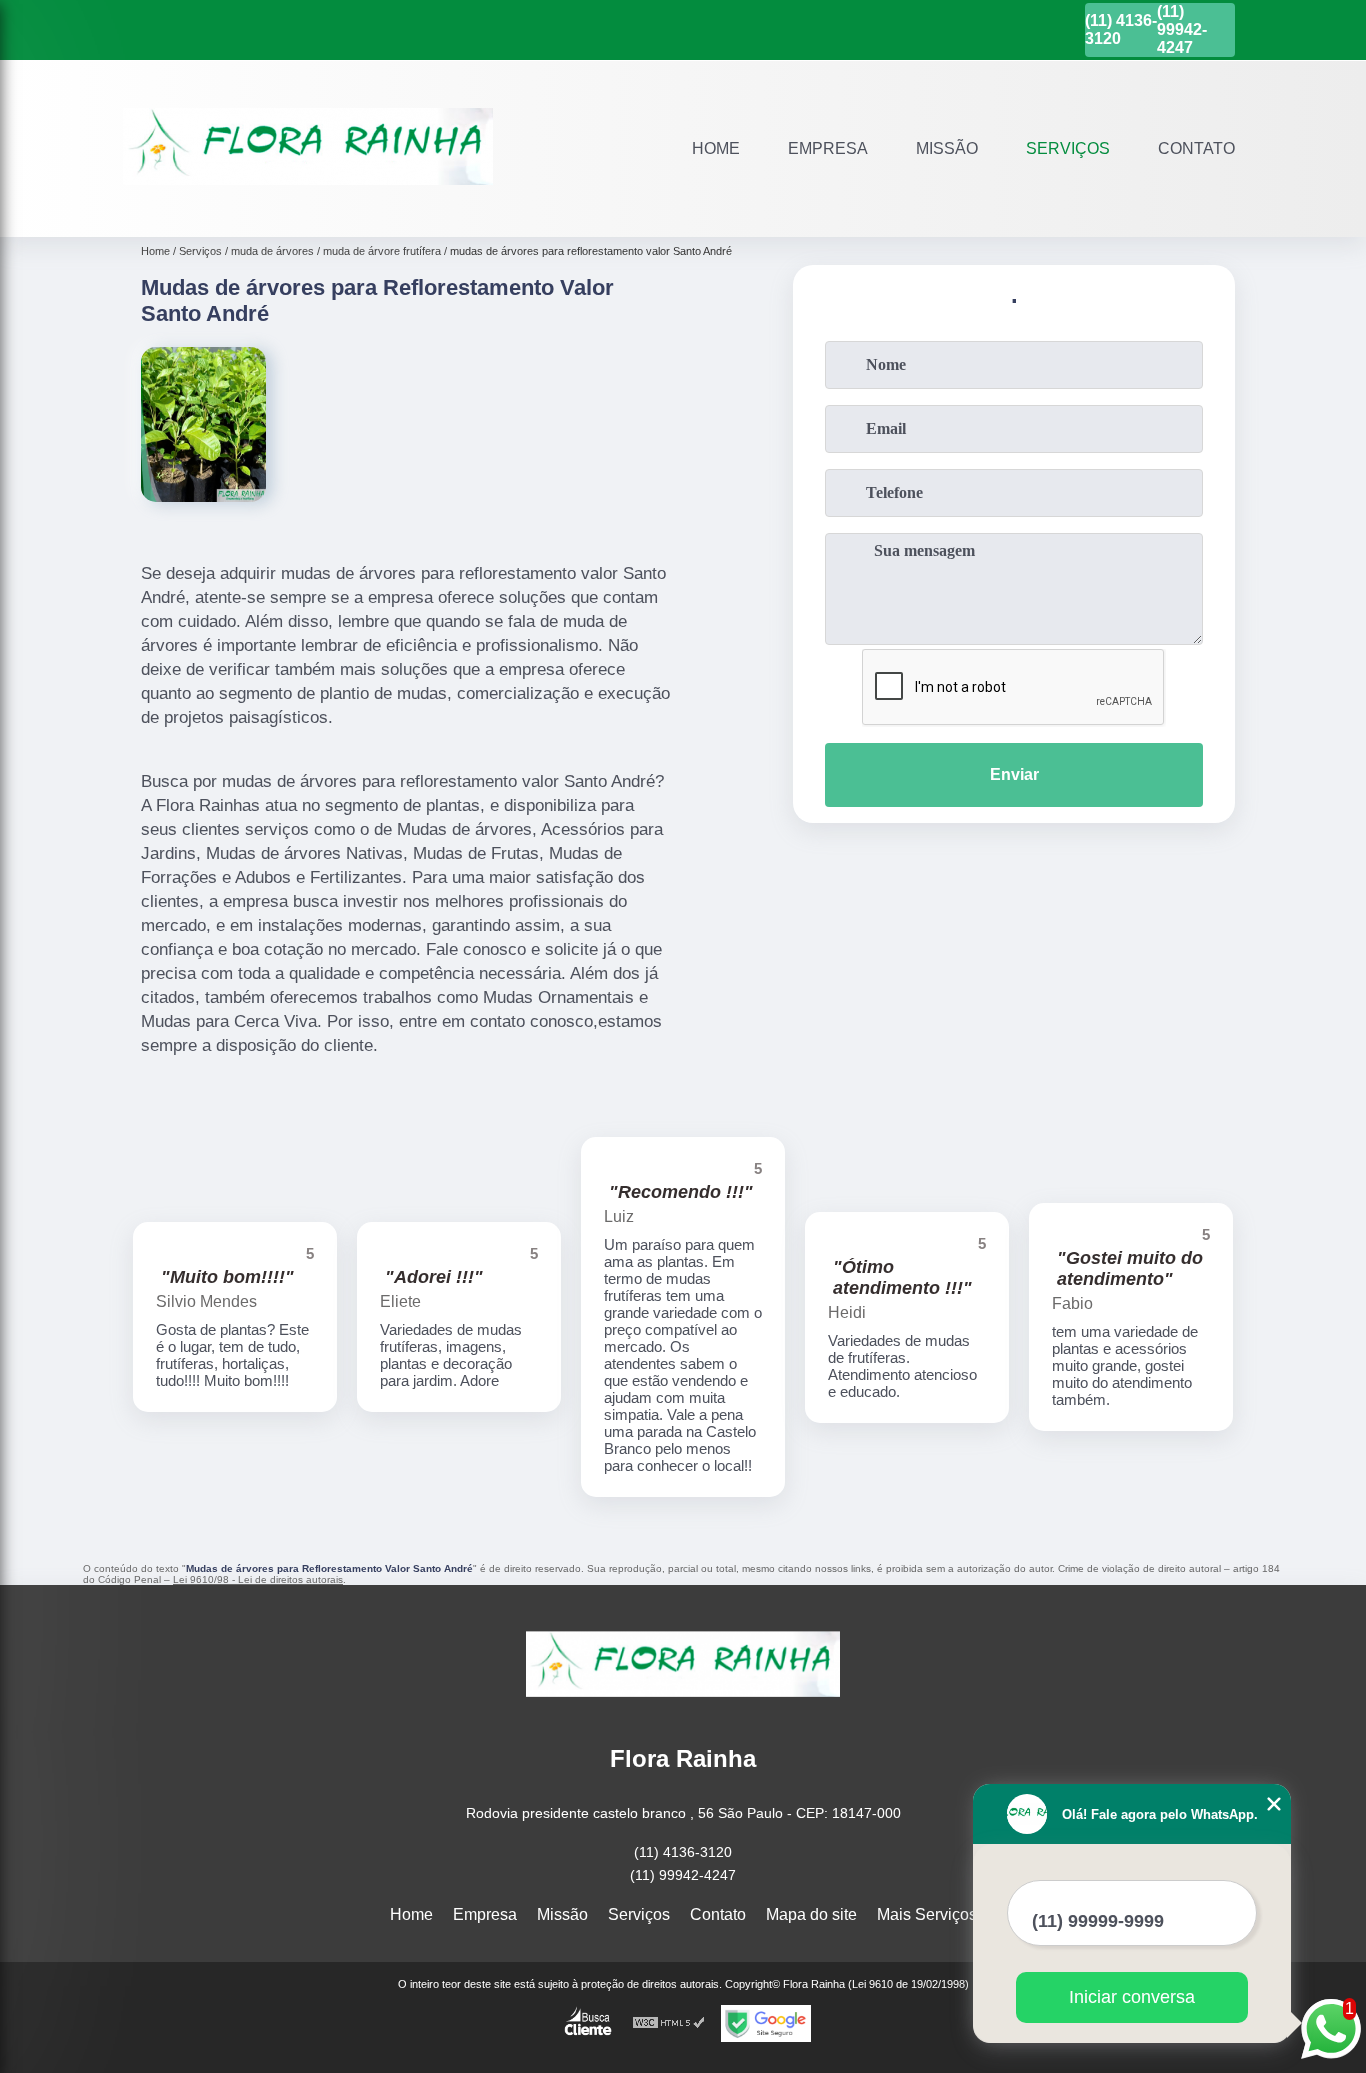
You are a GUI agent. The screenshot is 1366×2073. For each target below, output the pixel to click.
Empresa (828, 148)
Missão (947, 148)
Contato (1196, 148)
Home (716, 148)
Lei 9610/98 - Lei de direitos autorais (258, 1579)
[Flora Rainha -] (308, 211)
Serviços (1068, 148)
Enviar (1014, 774)
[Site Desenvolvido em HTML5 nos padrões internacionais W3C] (669, 2023)
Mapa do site (811, 1914)
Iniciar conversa (1132, 1997)
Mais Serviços (927, 1914)
